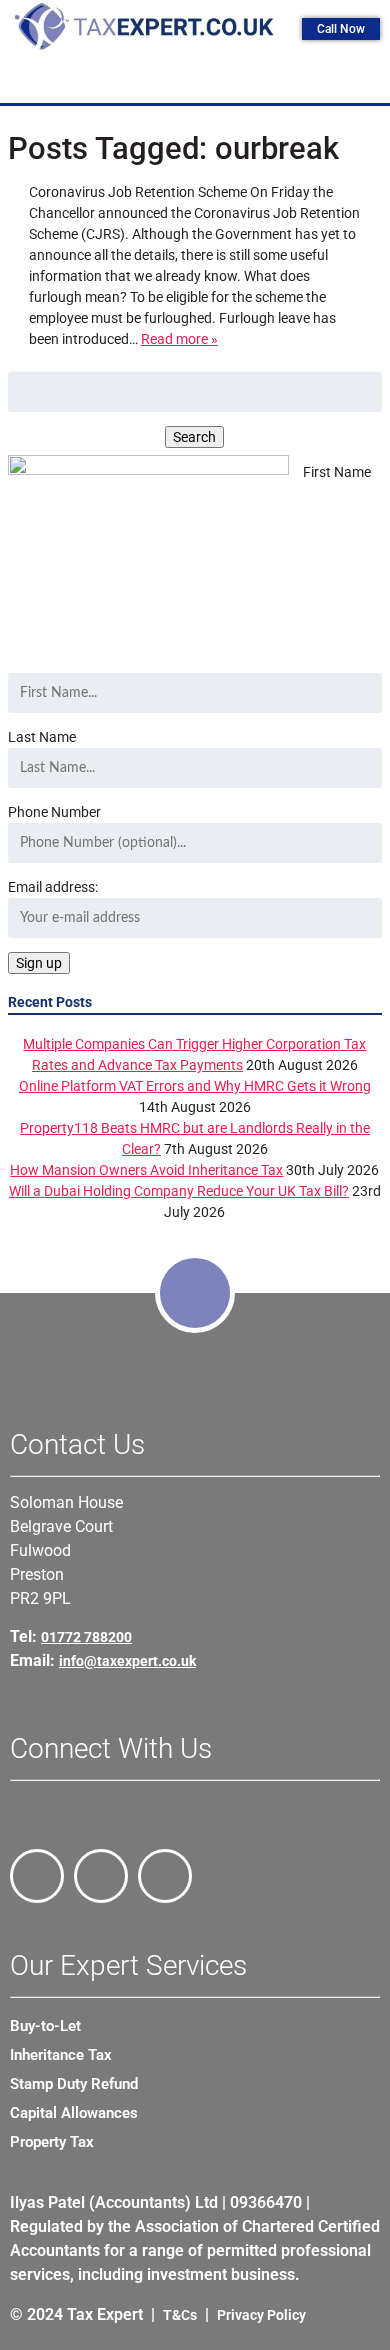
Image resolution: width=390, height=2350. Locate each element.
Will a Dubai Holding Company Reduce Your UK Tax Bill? (179, 1191)
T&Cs (180, 2315)
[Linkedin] (165, 1876)
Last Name (42, 737)
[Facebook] (37, 1876)
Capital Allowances (74, 2113)
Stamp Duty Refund (74, 2084)
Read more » (179, 339)
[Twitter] (101, 1876)
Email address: (53, 887)
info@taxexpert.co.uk (127, 1661)
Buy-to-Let (45, 2026)
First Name (337, 472)
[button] (200, 80)
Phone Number (54, 812)
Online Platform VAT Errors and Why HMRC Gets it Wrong (195, 1086)
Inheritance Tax (61, 2055)
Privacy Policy (261, 2315)
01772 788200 (86, 1637)
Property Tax (52, 2142)
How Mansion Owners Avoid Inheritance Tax (146, 1170)
